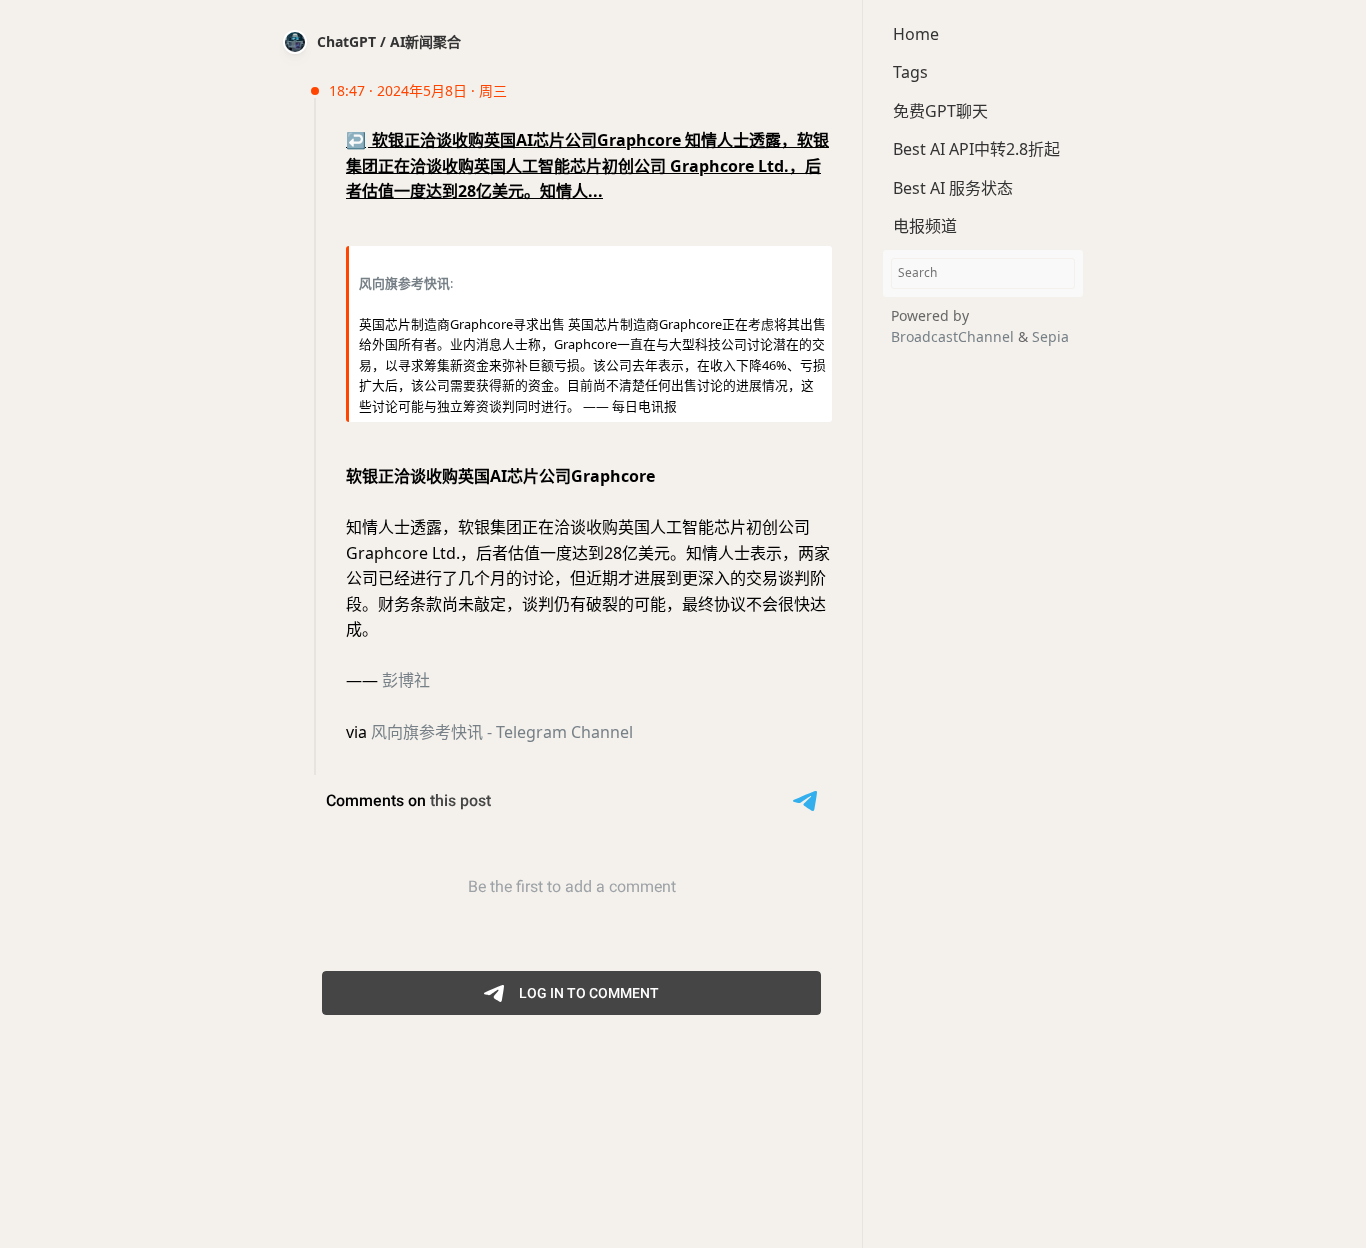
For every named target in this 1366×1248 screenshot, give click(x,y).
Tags (910, 72)
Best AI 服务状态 (953, 188)
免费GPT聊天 (940, 111)
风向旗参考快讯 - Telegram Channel (502, 732)
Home (916, 34)
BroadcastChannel (954, 336)
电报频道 (925, 226)
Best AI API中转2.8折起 (976, 149)
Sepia (1050, 336)
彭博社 (406, 680)
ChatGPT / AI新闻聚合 (389, 41)
